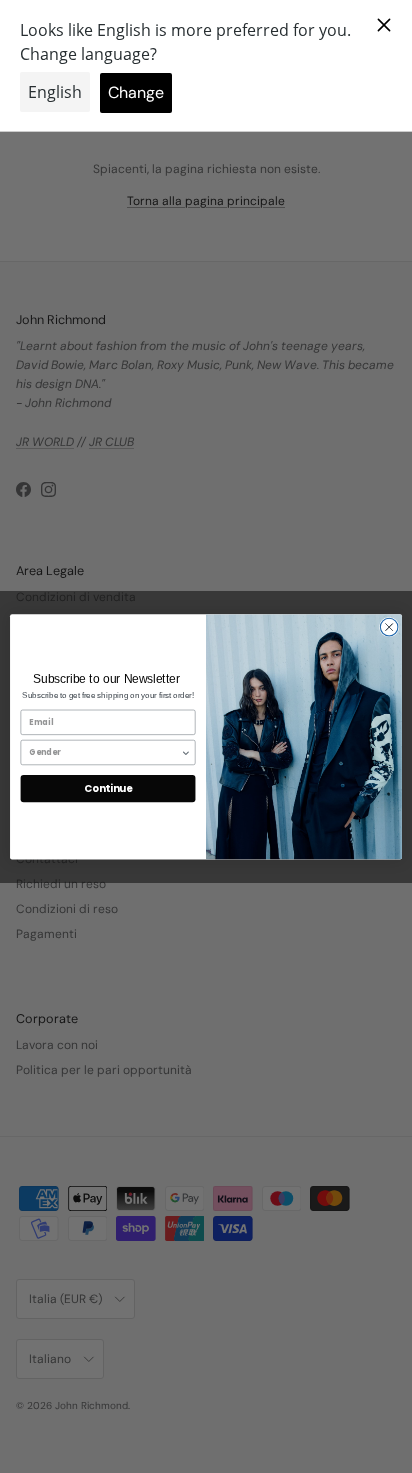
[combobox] (105, 752)
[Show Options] (186, 752)
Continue (108, 788)
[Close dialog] (389, 627)
